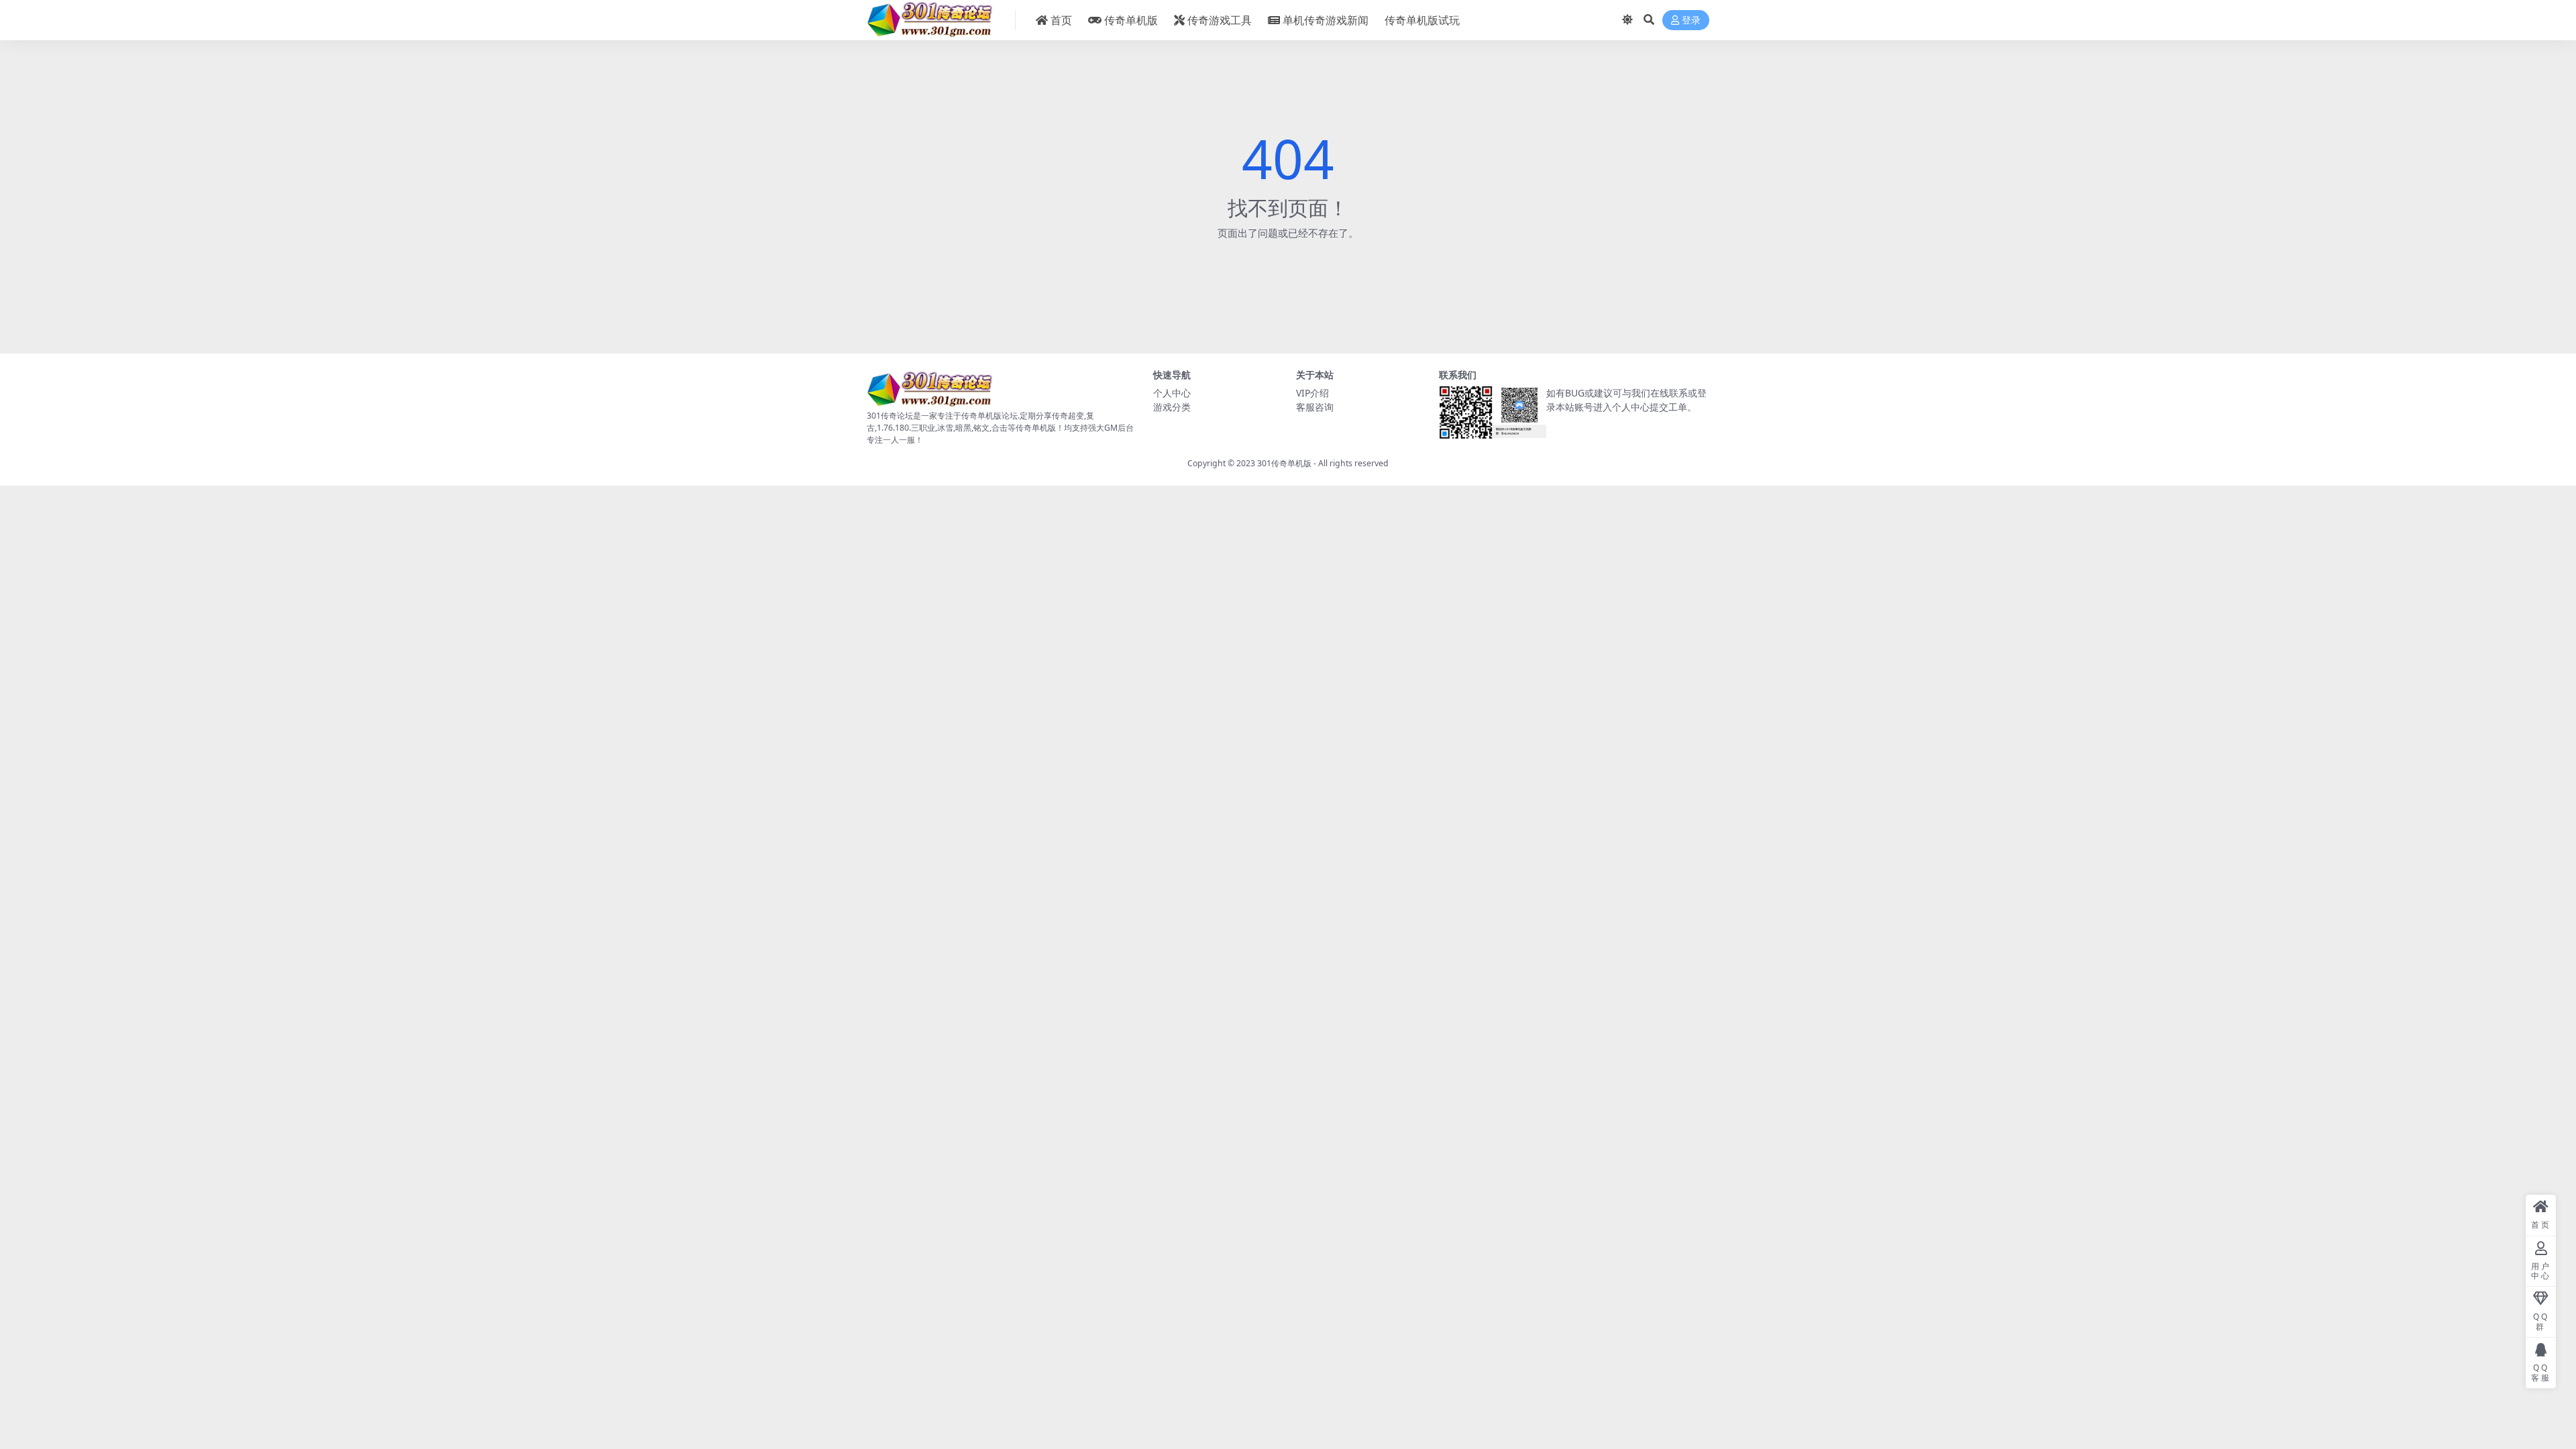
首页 (1061, 20)
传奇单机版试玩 (1422, 20)
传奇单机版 (1131, 20)
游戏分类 (1172, 407)
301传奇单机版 (1284, 463)
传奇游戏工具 (1220, 20)
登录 (1691, 20)
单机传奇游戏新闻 (1326, 20)
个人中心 (1172, 393)
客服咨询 (1315, 407)
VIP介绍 (1312, 393)
